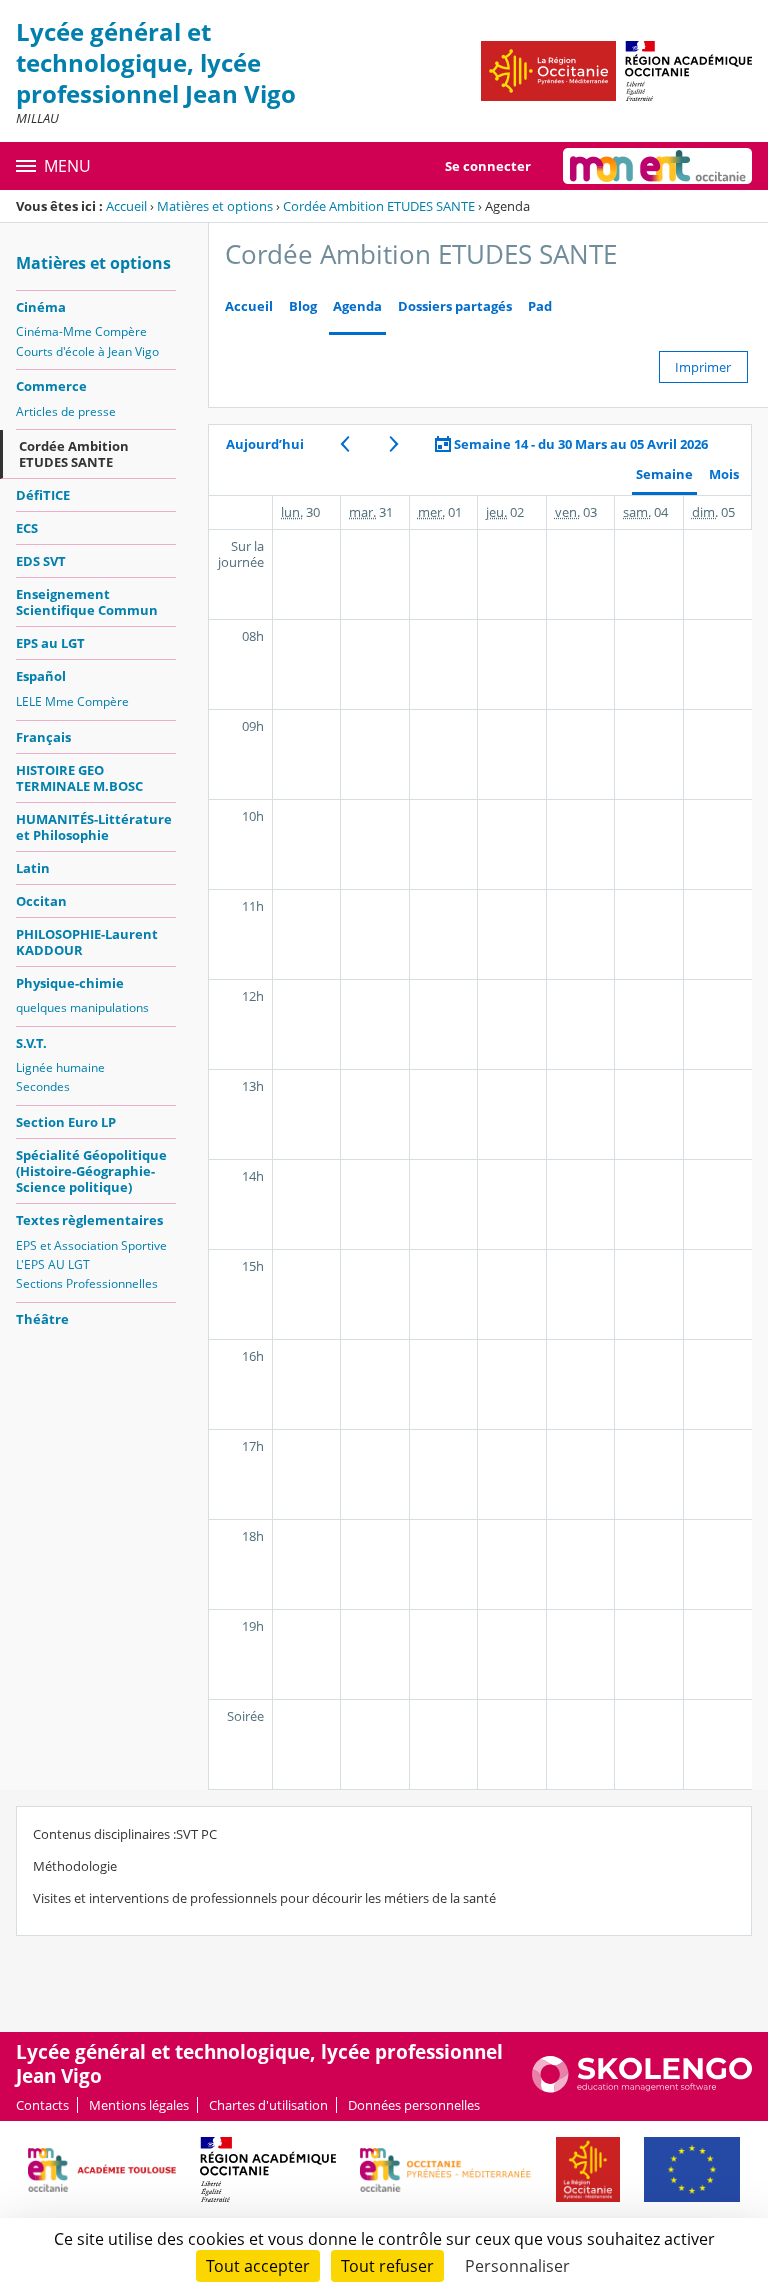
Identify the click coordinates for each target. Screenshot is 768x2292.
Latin (33, 868)
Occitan (41, 901)
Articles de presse (66, 411)
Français (43, 737)
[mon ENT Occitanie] (657, 166)
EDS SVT (41, 561)
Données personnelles (414, 2105)
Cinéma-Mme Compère (81, 331)
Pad (540, 306)
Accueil (126, 206)
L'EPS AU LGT (53, 1264)
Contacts (42, 2105)
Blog (303, 306)
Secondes (43, 1086)
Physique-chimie (70, 983)
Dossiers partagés (455, 306)
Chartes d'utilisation (268, 2105)
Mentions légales (139, 2105)
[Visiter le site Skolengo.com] (642, 2088)
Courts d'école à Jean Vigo (87, 351)
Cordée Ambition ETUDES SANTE (379, 206)
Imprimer (703, 367)
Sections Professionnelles (87, 1283)
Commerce (51, 386)
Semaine (664, 474)
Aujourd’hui (265, 444)
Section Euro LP (66, 1122)
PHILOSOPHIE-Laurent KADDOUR (87, 942)
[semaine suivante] (393, 444)
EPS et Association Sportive (91, 1245)
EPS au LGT (50, 643)
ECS (27, 528)
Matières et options (215, 206)
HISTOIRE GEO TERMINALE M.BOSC (79, 778)
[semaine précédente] (344, 444)
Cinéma (41, 307)
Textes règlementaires (89, 1220)
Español (41, 676)
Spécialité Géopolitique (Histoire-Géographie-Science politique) (91, 1171)
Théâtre (42, 1319)
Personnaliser (517, 2266)
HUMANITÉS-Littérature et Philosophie (94, 827)
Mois (724, 474)
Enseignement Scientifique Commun (87, 602)
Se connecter (488, 166)
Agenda (357, 306)
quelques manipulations (82, 1007)
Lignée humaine (60, 1067)
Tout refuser (387, 2266)
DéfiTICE (43, 495)
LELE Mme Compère (72, 701)
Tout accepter (258, 2266)
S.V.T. (31, 1043)
